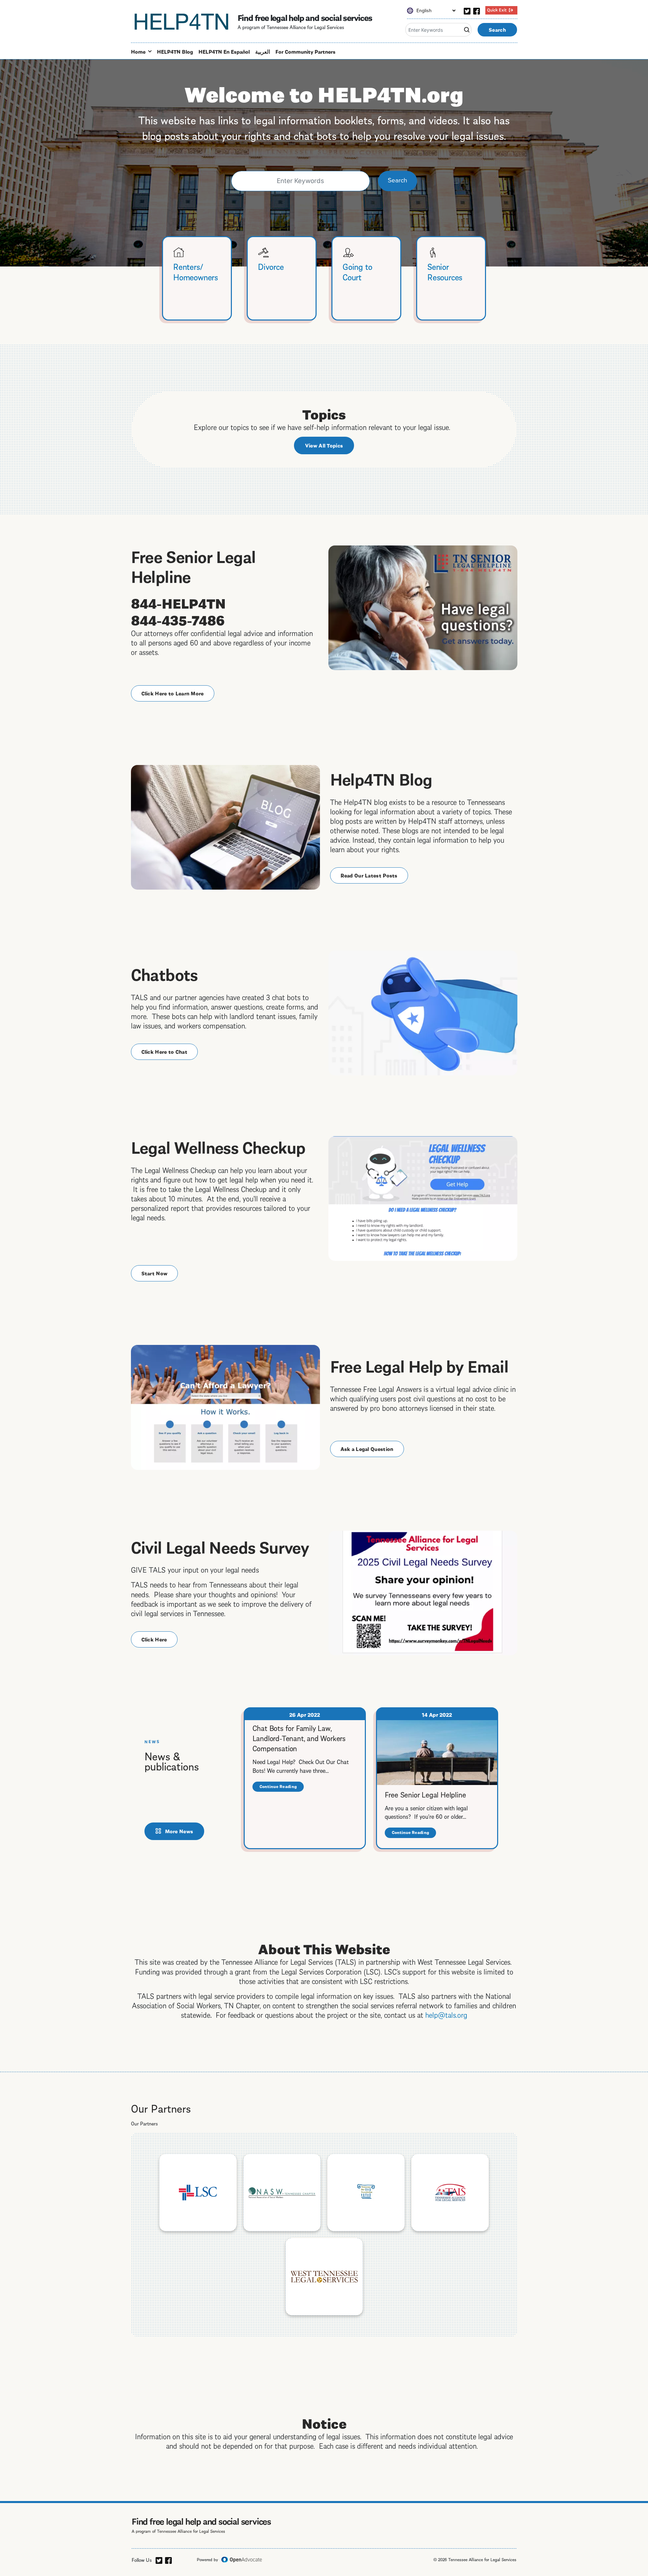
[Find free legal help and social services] (182, 21)
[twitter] (467, 10)
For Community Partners (305, 51)
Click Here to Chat (164, 1051)
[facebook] (477, 10)
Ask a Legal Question (367, 1449)
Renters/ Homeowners (196, 271)
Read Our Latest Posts (369, 875)
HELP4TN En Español (224, 51)
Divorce (271, 266)
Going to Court (357, 271)
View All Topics (324, 445)
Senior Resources (445, 271)
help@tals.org (446, 2014)
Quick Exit (497, 9)
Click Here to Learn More (173, 693)
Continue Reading (282, 1788)
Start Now (155, 1273)
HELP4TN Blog (175, 51)
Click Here (154, 1639)
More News (179, 1831)
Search (497, 29)
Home (138, 51)
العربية (263, 51)
